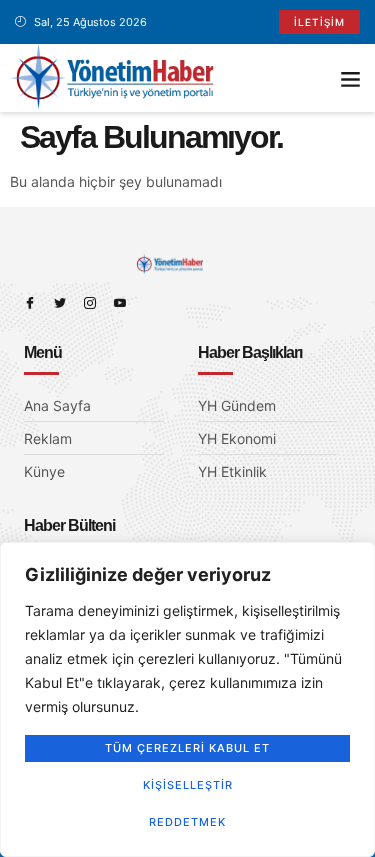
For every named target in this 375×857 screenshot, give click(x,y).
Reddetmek (187, 822)
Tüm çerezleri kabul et (187, 748)
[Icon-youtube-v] (120, 303)
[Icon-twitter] (60, 303)
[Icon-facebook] (30, 303)
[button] (351, 78)
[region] (187, 699)
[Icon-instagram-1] (90, 303)
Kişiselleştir (188, 785)
